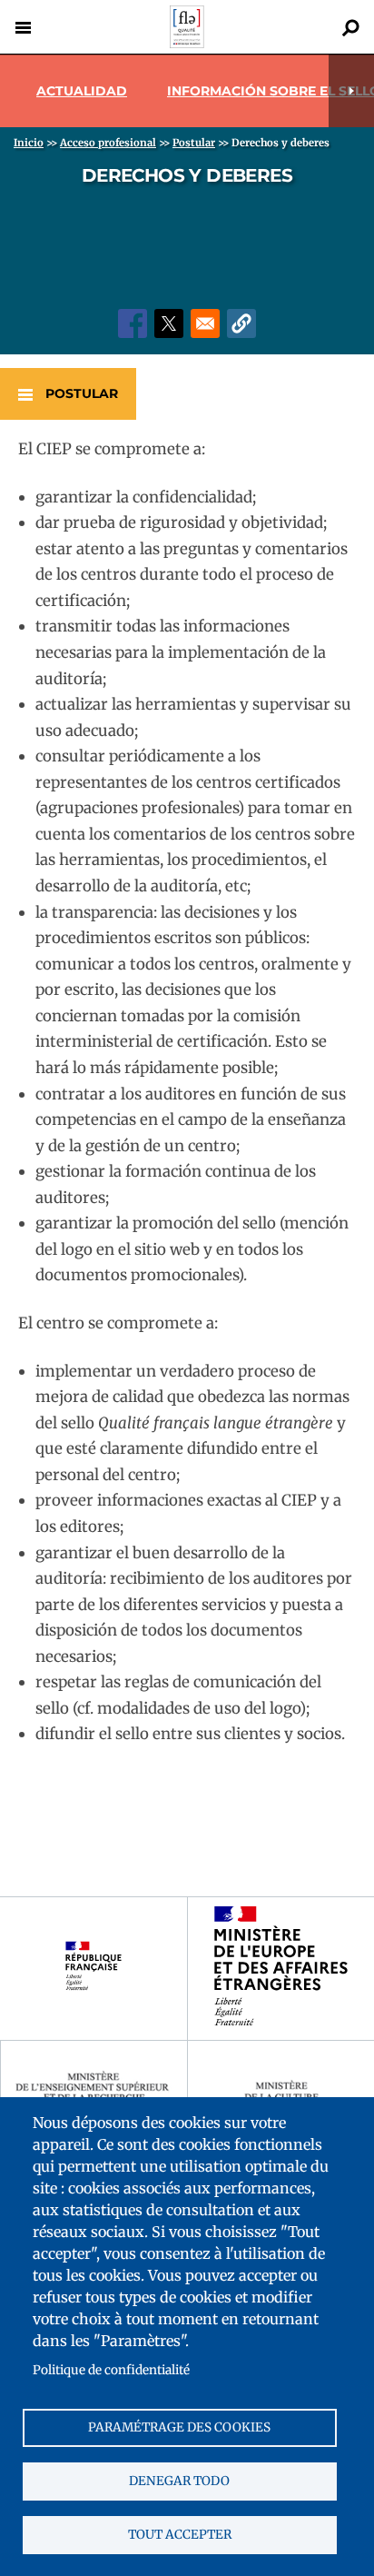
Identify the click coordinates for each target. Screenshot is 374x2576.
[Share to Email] (205, 323)
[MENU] (23, 27)
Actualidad (82, 91)
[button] (241, 323)
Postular (82, 393)
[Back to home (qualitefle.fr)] (187, 43)
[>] (351, 91)
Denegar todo (179, 2481)
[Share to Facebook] (133, 323)
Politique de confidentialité (111, 2370)
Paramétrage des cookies (179, 2427)
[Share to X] (169, 323)
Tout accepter (180, 2535)
